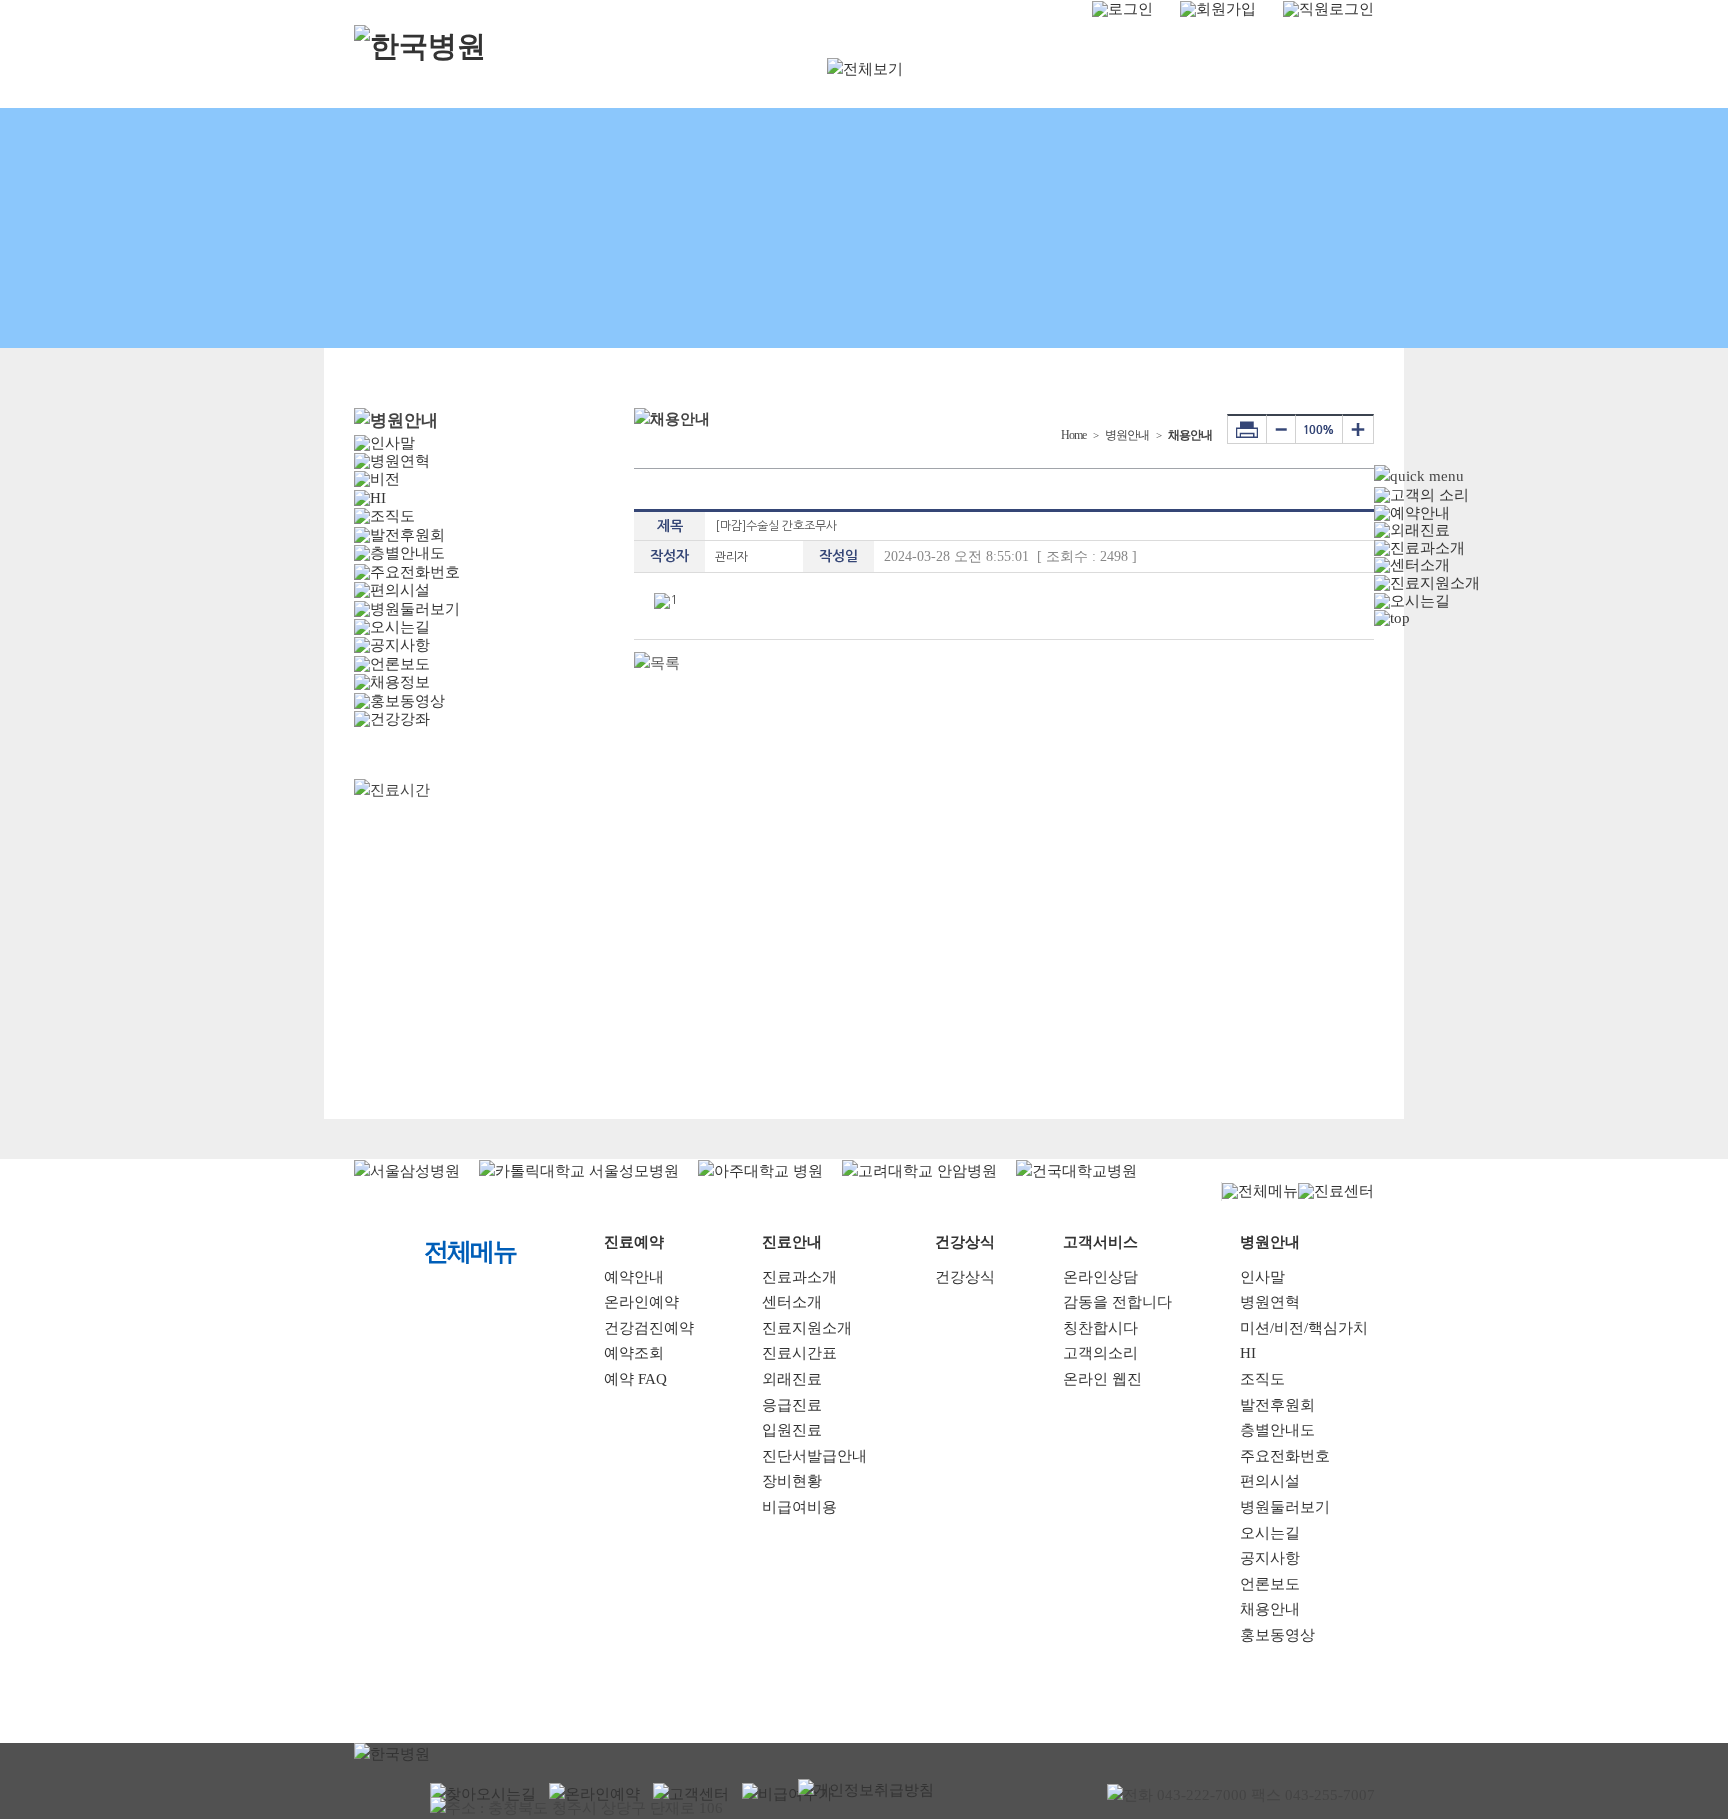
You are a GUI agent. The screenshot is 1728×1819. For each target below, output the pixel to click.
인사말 (1262, 1277)
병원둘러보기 (1285, 1507)
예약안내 (634, 1277)
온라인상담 (1100, 1277)
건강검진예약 (649, 1328)
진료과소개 (799, 1277)
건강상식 (965, 1277)
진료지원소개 (807, 1328)
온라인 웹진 (1102, 1379)
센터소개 (792, 1302)
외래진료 (792, 1379)
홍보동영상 (1277, 1635)
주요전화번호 (1285, 1456)
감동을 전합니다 (1117, 1302)
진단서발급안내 (814, 1456)
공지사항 (1270, 1558)
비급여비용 (799, 1507)
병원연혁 (1270, 1302)
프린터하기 (1247, 429)
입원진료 (792, 1430)
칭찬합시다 (1100, 1328)
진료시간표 (799, 1353)
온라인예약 (641, 1302)
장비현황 (792, 1481)
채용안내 (1270, 1609)
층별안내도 (1277, 1430)
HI (1248, 1353)
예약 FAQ (635, 1379)
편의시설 (1270, 1481)
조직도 (1262, 1379)
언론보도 (1270, 1584)
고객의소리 (1100, 1353)
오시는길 (1270, 1533)
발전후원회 (1277, 1405)
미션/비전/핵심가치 (1304, 1328)
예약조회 (634, 1353)
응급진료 (792, 1405)
